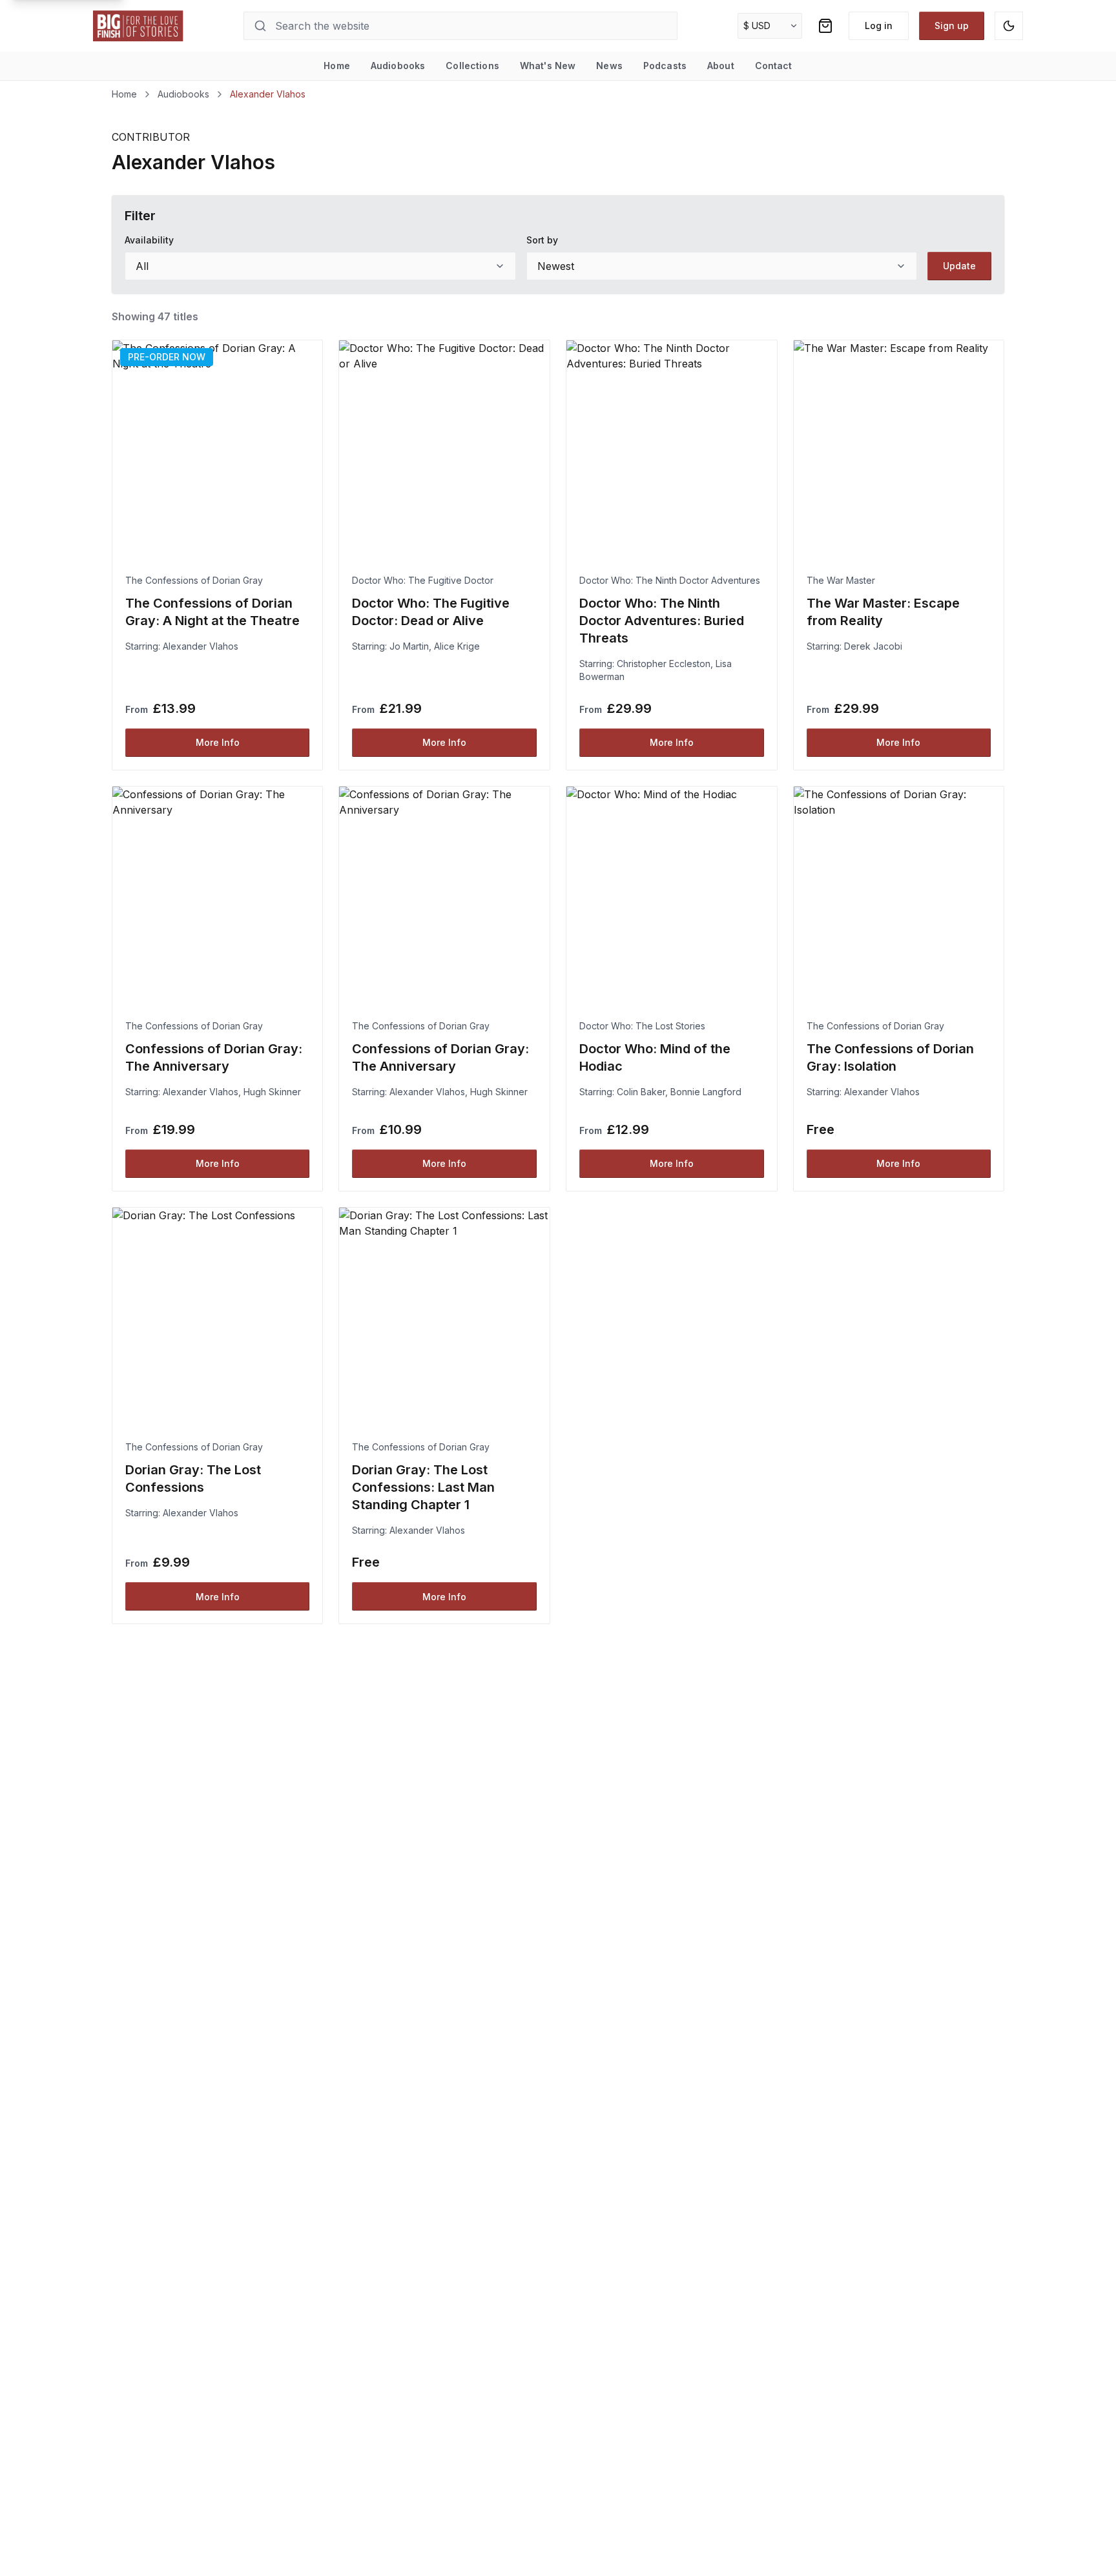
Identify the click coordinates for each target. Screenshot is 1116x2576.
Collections (472, 66)
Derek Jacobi (873, 646)
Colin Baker (641, 1092)
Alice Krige (457, 646)
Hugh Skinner (272, 1092)
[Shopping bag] (825, 26)
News (609, 66)
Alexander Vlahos (201, 646)
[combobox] (320, 266)
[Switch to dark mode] (1009, 26)
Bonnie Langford (706, 1092)
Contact (774, 66)
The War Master (841, 580)
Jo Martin (409, 646)
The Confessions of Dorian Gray (194, 580)
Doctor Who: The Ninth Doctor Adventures (670, 580)
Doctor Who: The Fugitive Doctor (423, 580)
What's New (548, 66)
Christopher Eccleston (664, 664)
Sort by (542, 240)
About (721, 66)
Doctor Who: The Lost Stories (642, 1026)
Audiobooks (398, 66)
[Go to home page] (138, 26)
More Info (218, 742)
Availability (149, 240)
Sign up (952, 26)
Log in (879, 26)
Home (337, 66)
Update (959, 266)
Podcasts (665, 66)
